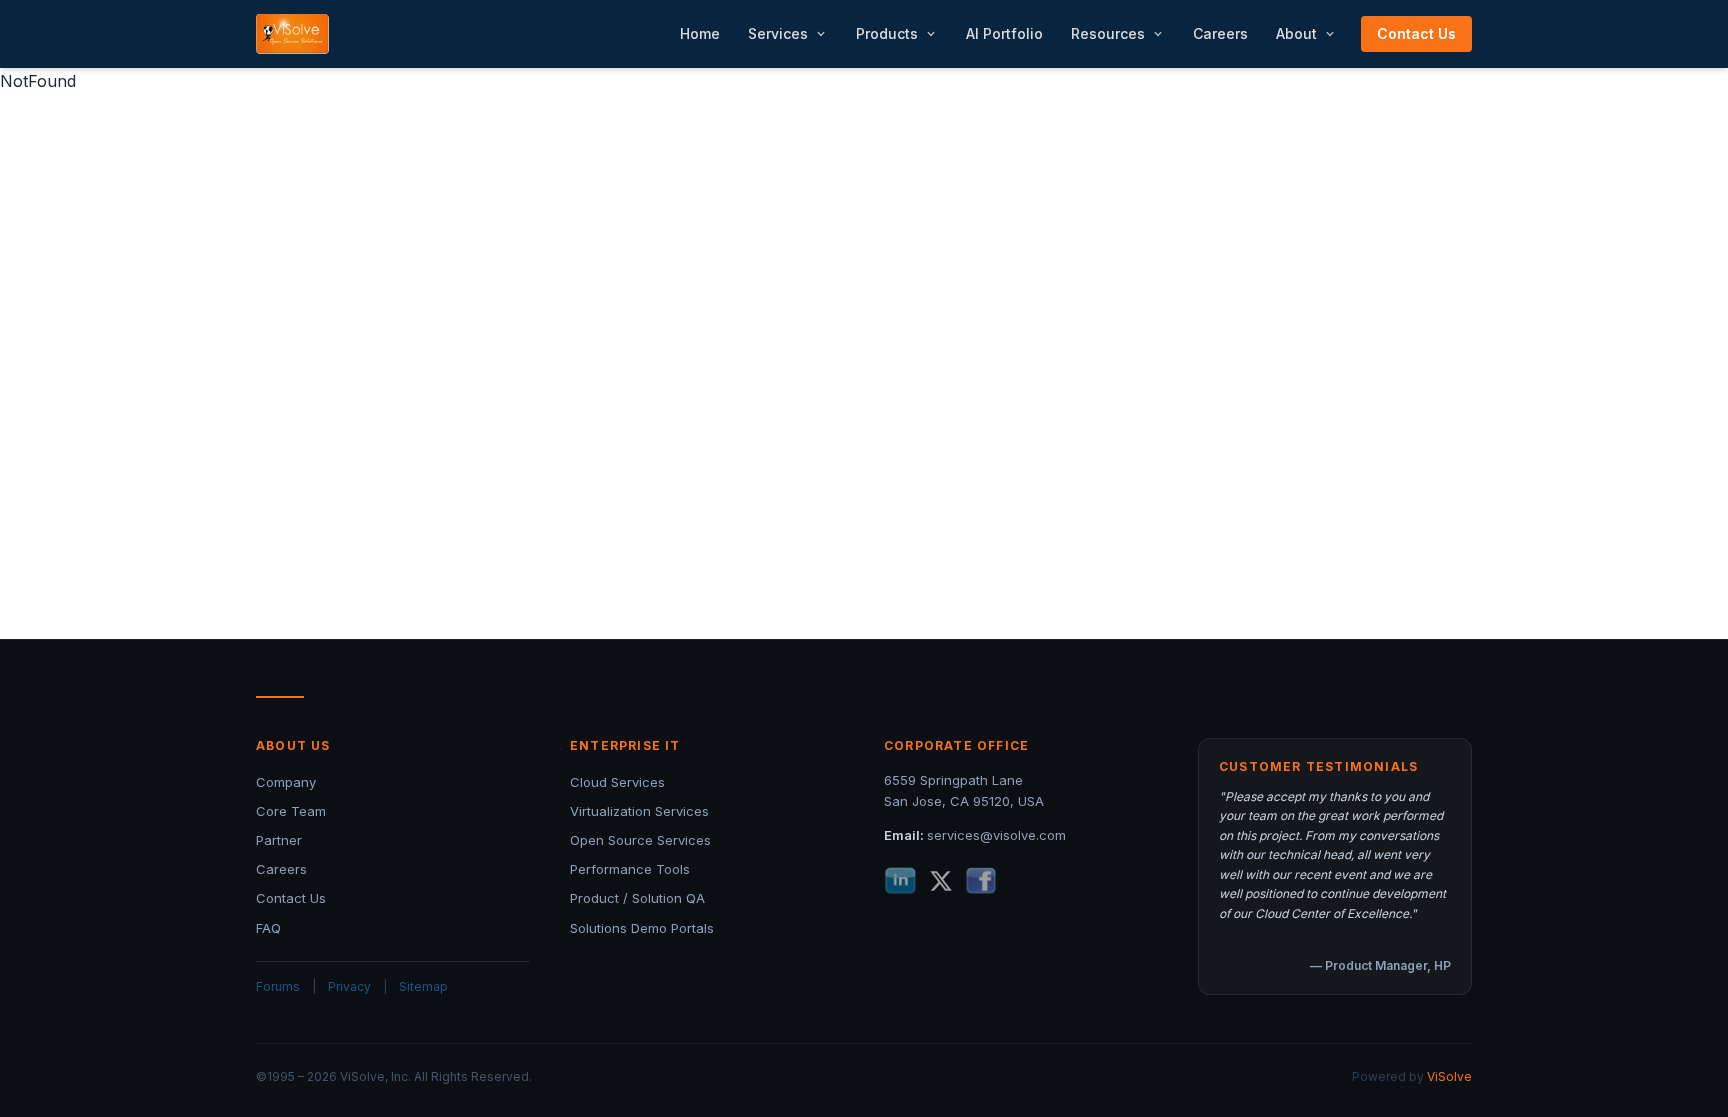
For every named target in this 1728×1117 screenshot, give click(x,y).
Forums (278, 986)
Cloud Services (617, 782)
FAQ (268, 928)
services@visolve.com (996, 835)
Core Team (291, 811)
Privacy (349, 986)
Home (700, 33)
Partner (279, 840)
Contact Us (1416, 33)
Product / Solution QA (637, 898)
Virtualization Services (639, 811)
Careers (1220, 33)
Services (778, 33)
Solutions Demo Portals (642, 928)
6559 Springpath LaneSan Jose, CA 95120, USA (964, 790)
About (1296, 33)
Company (286, 782)
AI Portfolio (1004, 33)
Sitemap (423, 986)
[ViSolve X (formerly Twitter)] (941, 881)
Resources (1108, 33)
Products (887, 33)
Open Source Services (640, 840)
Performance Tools (630, 869)
